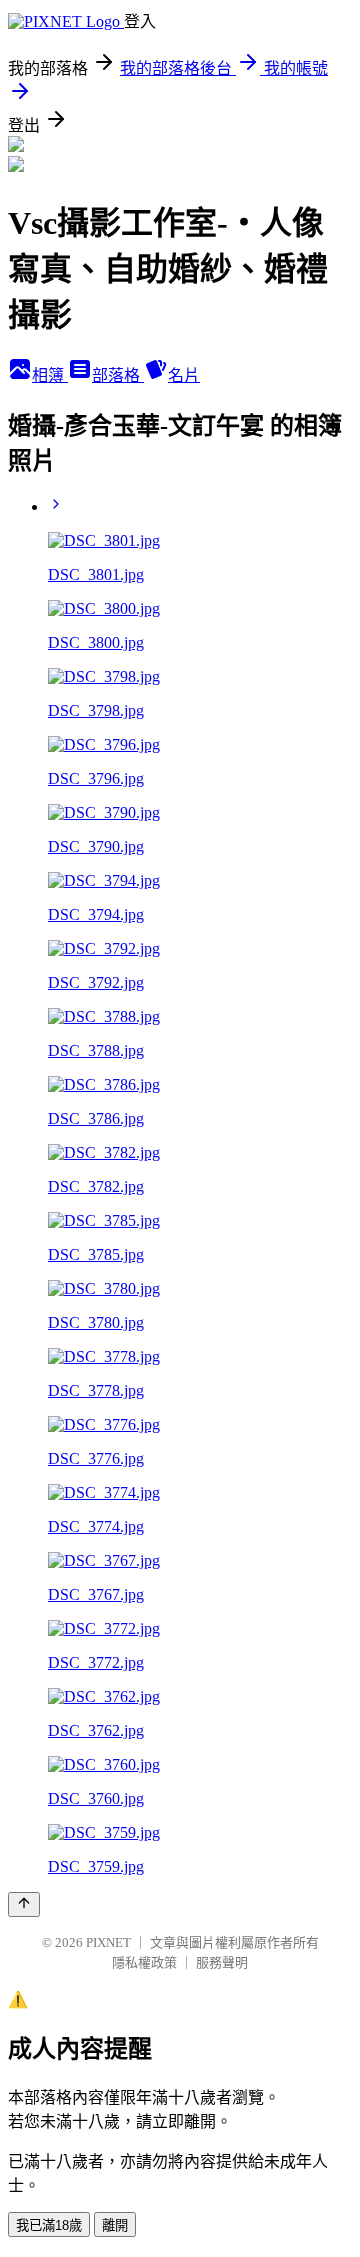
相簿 (50, 375)
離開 (115, 2225)
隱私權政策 (144, 1962)
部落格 (118, 375)
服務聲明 (222, 1962)
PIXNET (108, 1942)
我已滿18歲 (49, 2225)
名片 (184, 375)
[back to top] (24, 1904)
